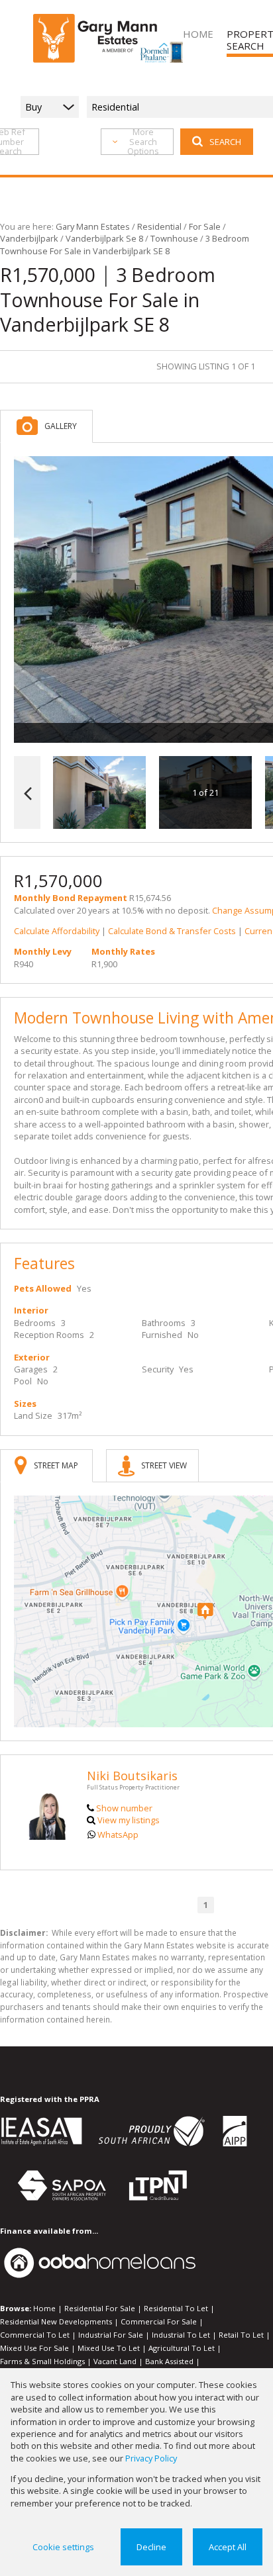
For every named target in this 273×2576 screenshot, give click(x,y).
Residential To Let (176, 2308)
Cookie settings (63, 2547)
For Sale (205, 226)
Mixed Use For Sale (34, 2348)
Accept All (228, 2547)
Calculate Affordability (57, 931)
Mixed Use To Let (109, 2348)
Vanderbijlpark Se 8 (104, 238)
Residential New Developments (56, 2321)
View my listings (129, 1820)
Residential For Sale (100, 2308)
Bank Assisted (169, 2361)
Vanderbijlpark (29, 238)
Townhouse (174, 238)
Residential (159, 226)
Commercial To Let (35, 2335)
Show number (124, 1808)
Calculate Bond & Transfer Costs (172, 931)
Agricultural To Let (182, 2348)
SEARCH (225, 142)
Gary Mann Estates (93, 226)
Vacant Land (115, 2361)
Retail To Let (241, 2335)
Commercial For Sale (159, 2321)
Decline (151, 2547)
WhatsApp (118, 1835)
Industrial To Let (181, 2335)
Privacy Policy (151, 2458)
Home (44, 2308)
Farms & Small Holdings (42, 2361)
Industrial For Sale (111, 2335)
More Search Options (143, 142)
